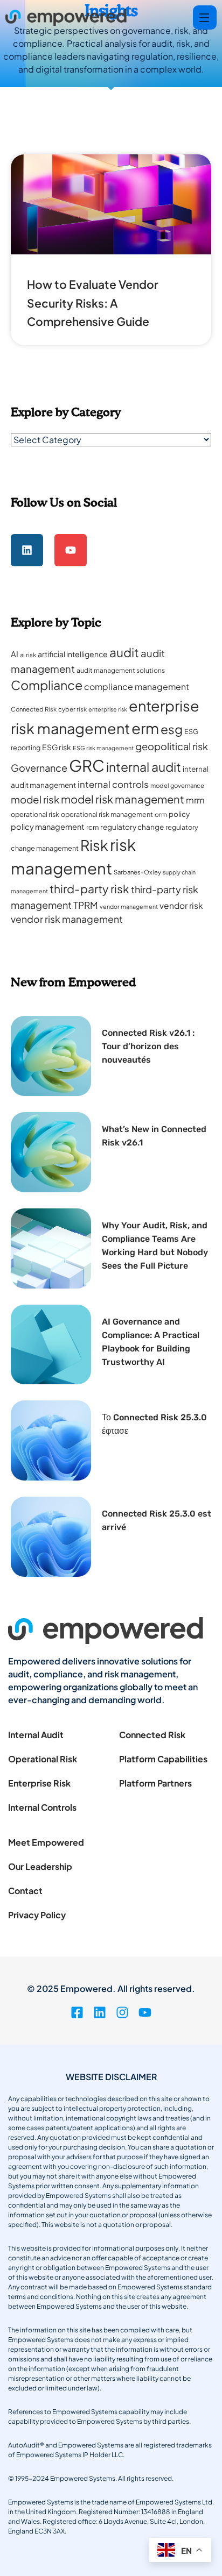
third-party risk (89, 889)
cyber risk (72, 709)
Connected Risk (34, 709)
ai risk (28, 655)
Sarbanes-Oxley (137, 872)
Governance (39, 768)
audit (124, 652)
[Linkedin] (27, 550)
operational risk (35, 814)
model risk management (123, 799)
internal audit (144, 767)
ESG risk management (103, 748)
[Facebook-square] (77, 2012)
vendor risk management (67, 919)
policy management (48, 827)
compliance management (137, 686)
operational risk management (107, 814)
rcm (92, 827)
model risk (35, 799)
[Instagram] (122, 2012)
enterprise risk (108, 709)
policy (179, 814)
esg (172, 729)
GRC (87, 766)
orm (161, 814)
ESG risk (57, 747)
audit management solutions (121, 670)
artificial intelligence (73, 654)
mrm (195, 800)
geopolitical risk (172, 746)
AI (15, 654)
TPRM (86, 905)
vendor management (129, 906)
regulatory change (132, 827)
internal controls (113, 784)
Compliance (47, 685)
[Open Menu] (205, 17)
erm (145, 728)
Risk (94, 845)
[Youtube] (71, 550)
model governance (177, 785)
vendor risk (181, 905)
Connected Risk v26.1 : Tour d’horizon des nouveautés (148, 1046)
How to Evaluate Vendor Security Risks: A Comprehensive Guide (93, 303)
